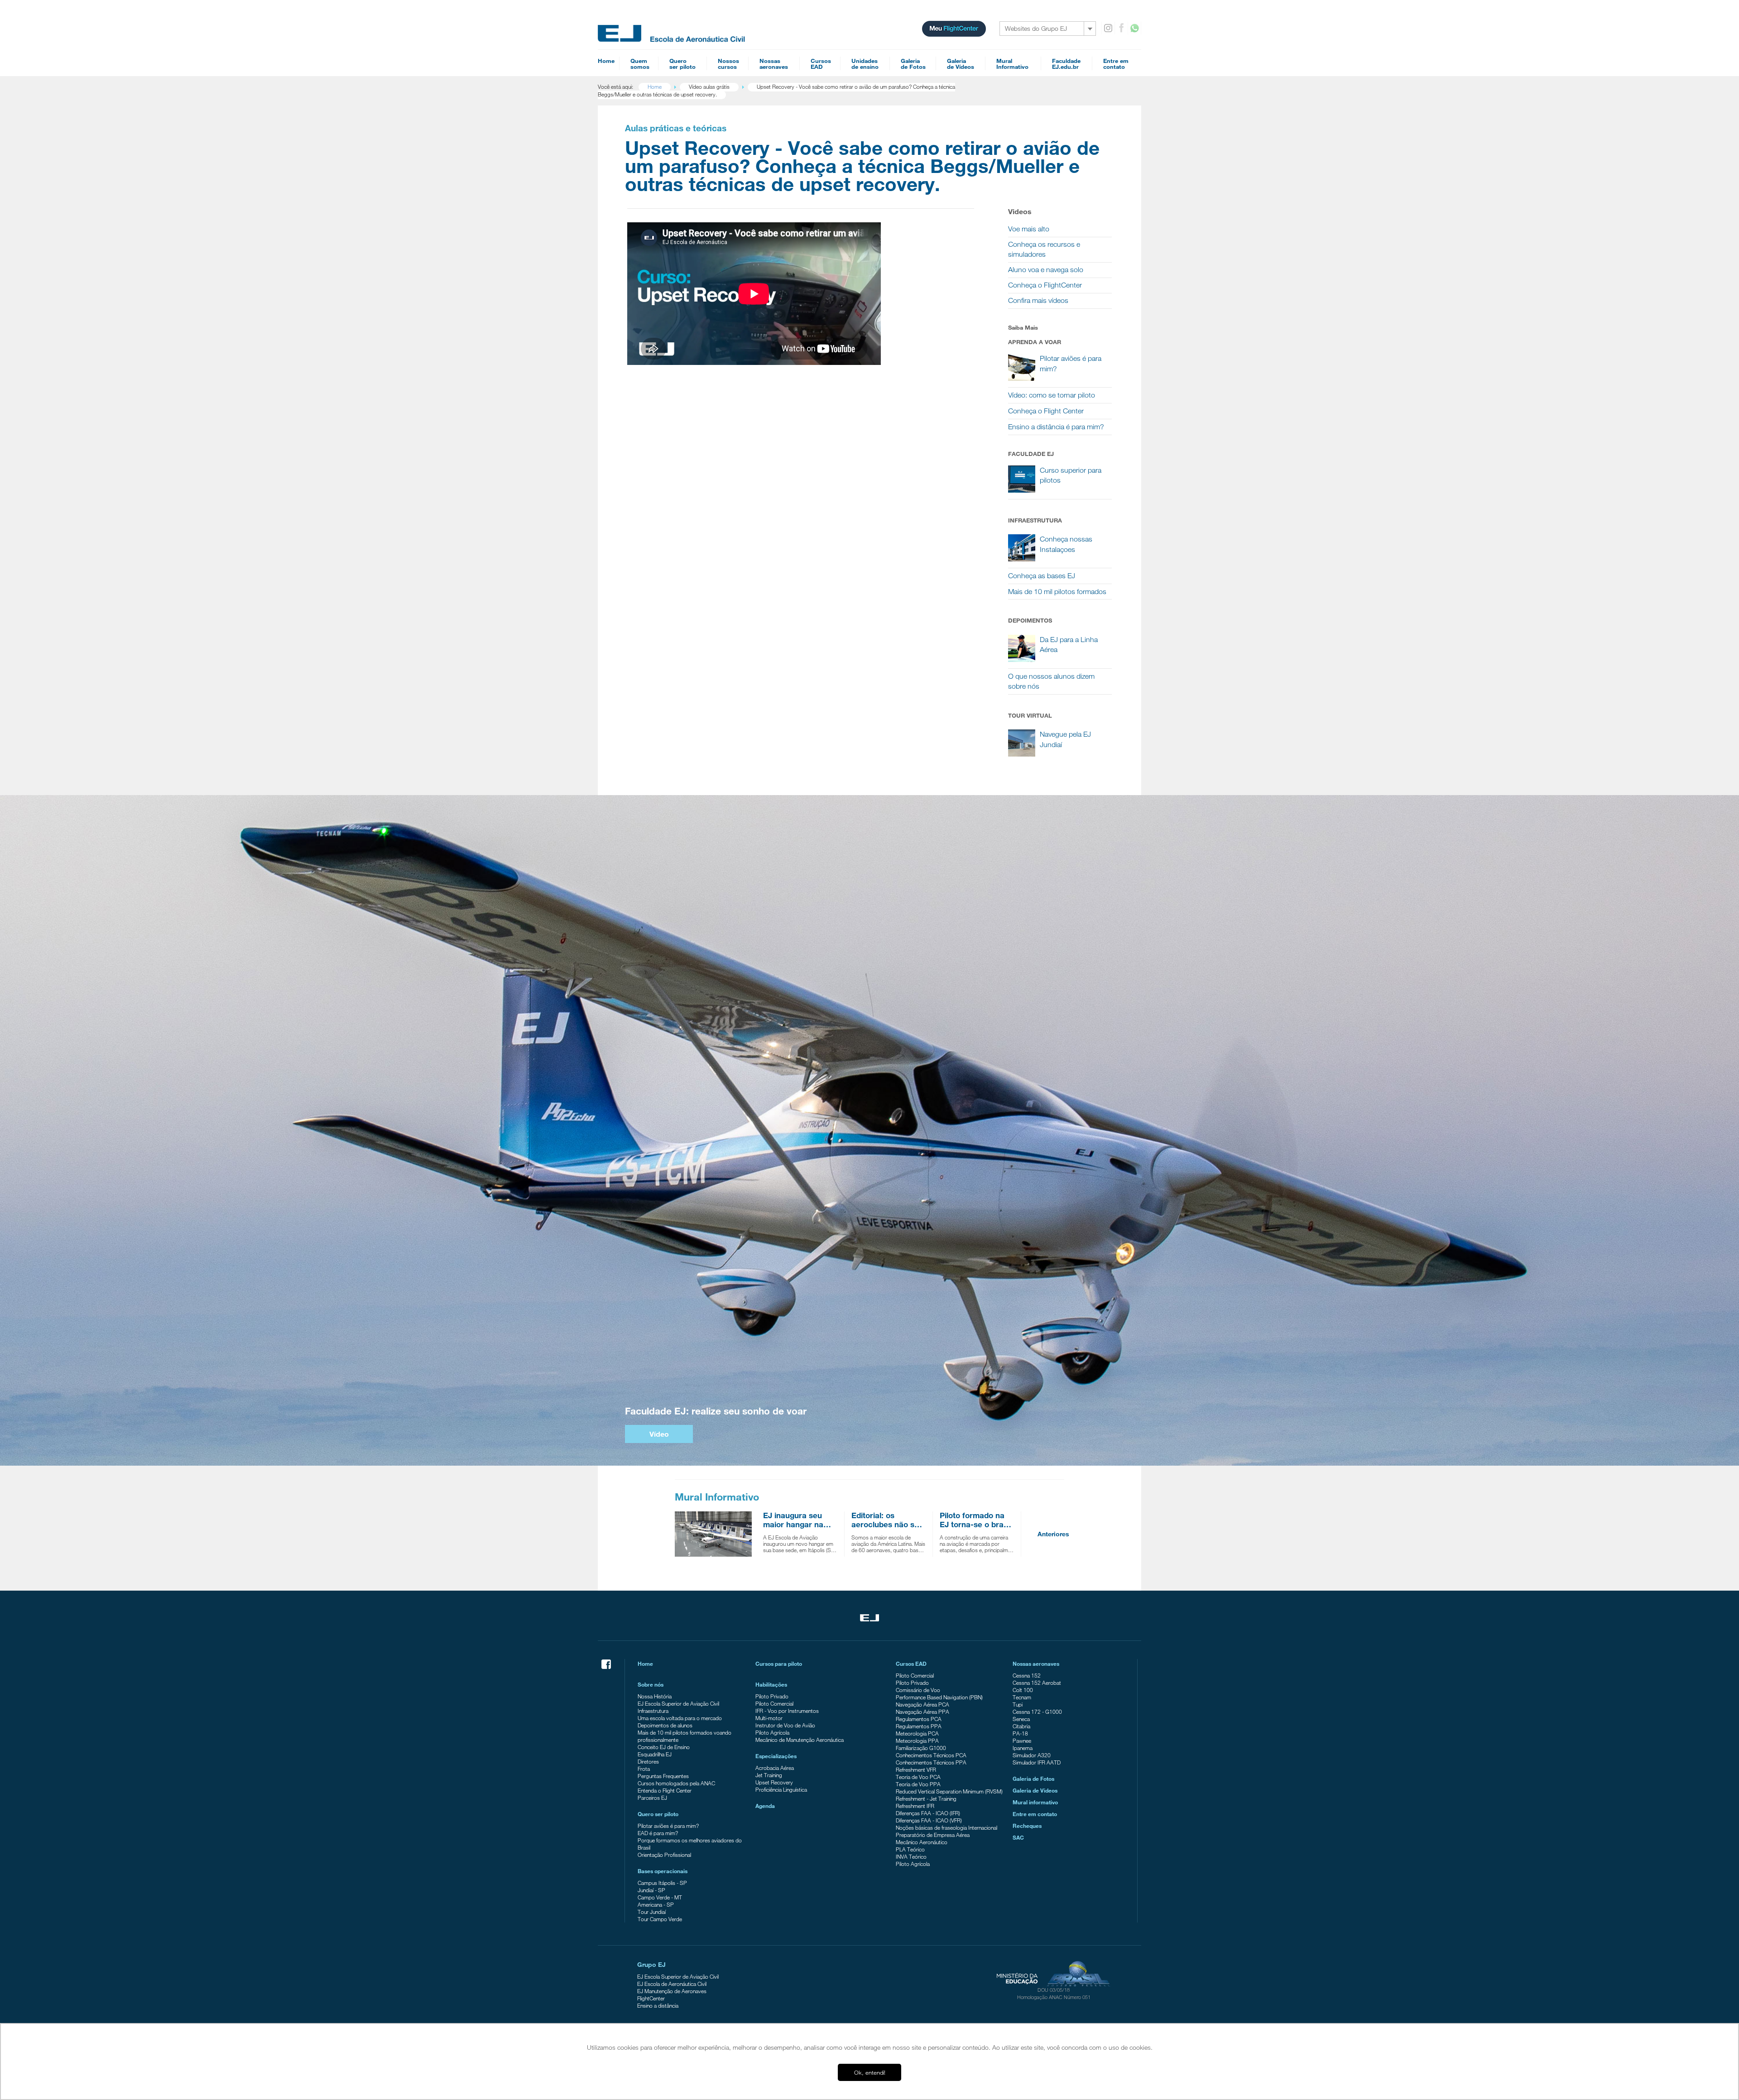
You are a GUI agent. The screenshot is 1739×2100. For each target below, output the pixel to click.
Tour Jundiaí (652, 1912)
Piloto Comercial (774, 1703)
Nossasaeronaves (774, 64)
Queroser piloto (682, 64)
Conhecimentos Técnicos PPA (931, 1762)
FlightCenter (651, 1998)
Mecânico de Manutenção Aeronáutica (800, 1740)
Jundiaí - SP (651, 1890)
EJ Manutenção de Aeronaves (672, 1991)
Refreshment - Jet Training (926, 1798)
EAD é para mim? (658, 1833)
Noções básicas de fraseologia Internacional (946, 1827)
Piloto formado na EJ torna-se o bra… (975, 1520)
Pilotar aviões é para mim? (668, 1826)
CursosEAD (821, 64)
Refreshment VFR (916, 1769)
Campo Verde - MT (660, 1897)
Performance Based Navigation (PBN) (939, 1697)
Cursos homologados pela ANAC (676, 1783)
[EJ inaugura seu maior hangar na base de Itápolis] (716, 1534)
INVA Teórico (911, 1856)
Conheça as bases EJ (1042, 576)
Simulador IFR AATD (1037, 1762)
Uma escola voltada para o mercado (680, 1718)
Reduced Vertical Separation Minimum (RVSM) (949, 1791)
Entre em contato (1035, 1814)
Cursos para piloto (779, 1664)
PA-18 (1020, 1733)
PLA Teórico (910, 1849)
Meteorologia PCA (917, 1733)
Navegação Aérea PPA (922, 1712)
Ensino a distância (658, 2005)
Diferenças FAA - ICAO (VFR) (929, 1820)
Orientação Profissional (664, 1855)
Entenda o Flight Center (665, 1790)
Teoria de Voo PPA (918, 1784)
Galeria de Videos (1035, 1790)
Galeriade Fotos (913, 64)
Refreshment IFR (915, 1806)
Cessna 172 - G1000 (1037, 1712)
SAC (1018, 1837)
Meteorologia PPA (917, 1740)
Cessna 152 (1027, 1675)
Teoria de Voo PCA (918, 1777)
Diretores (648, 1761)
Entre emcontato (1116, 64)
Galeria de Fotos (1033, 1779)
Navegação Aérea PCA (922, 1704)
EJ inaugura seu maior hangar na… (797, 1520)
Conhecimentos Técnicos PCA (931, 1755)
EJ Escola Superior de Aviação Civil (678, 1703)
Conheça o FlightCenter (1045, 285)
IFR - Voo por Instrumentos (787, 1711)
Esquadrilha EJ (655, 1754)
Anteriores (1053, 1534)
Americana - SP (656, 1904)
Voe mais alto (1029, 229)
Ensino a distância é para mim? (1056, 427)
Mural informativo (1035, 1802)
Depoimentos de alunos (665, 1725)
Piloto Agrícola (772, 1732)
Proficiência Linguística (781, 1789)
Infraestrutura (653, 1711)
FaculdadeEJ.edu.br (1066, 64)
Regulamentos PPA (919, 1726)
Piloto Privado (772, 1696)
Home (606, 61)
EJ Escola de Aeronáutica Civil (672, 1984)
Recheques (1027, 1826)
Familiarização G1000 (921, 1748)
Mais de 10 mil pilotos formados (1057, 592)
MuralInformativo (1012, 64)
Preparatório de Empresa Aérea (933, 1835)
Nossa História (655, 1696)
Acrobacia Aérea (775, 1768)
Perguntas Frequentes (663, 1776)
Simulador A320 (1032, 1755)
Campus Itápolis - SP (662, 1883)
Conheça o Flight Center (1046, 411)
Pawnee (1022, 1740)
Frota (644, 1769)
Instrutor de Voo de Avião (785, 1725)
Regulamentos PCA (919, 1719)
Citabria (1021, 1726)
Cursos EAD (911, 1664)
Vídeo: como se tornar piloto (1052, 395)
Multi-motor (769, 1718)
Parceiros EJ (652, 1798)
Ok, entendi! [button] (870, 2072)
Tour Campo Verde (660, 1919)
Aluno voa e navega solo (1046, 270)
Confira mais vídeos (1038, 300)
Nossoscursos (728, 64)
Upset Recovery (774, 1782)
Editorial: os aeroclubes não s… (887, 1520)
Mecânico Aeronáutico (922, 1842)
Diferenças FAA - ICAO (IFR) (928, 1813)
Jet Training (769, 1775)
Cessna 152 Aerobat (1037, 1683)
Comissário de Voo (918, 1690)
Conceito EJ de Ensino (664, 1747)
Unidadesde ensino (865, 64)
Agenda (765, 1806)
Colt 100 (1023, 1690)
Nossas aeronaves (1036, 1664)
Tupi (1018, 1704)
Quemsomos (640, 64)
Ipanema (1023, 1748)
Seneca (1021, 1719)
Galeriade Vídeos (961, 64)
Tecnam (1022, 1697)
